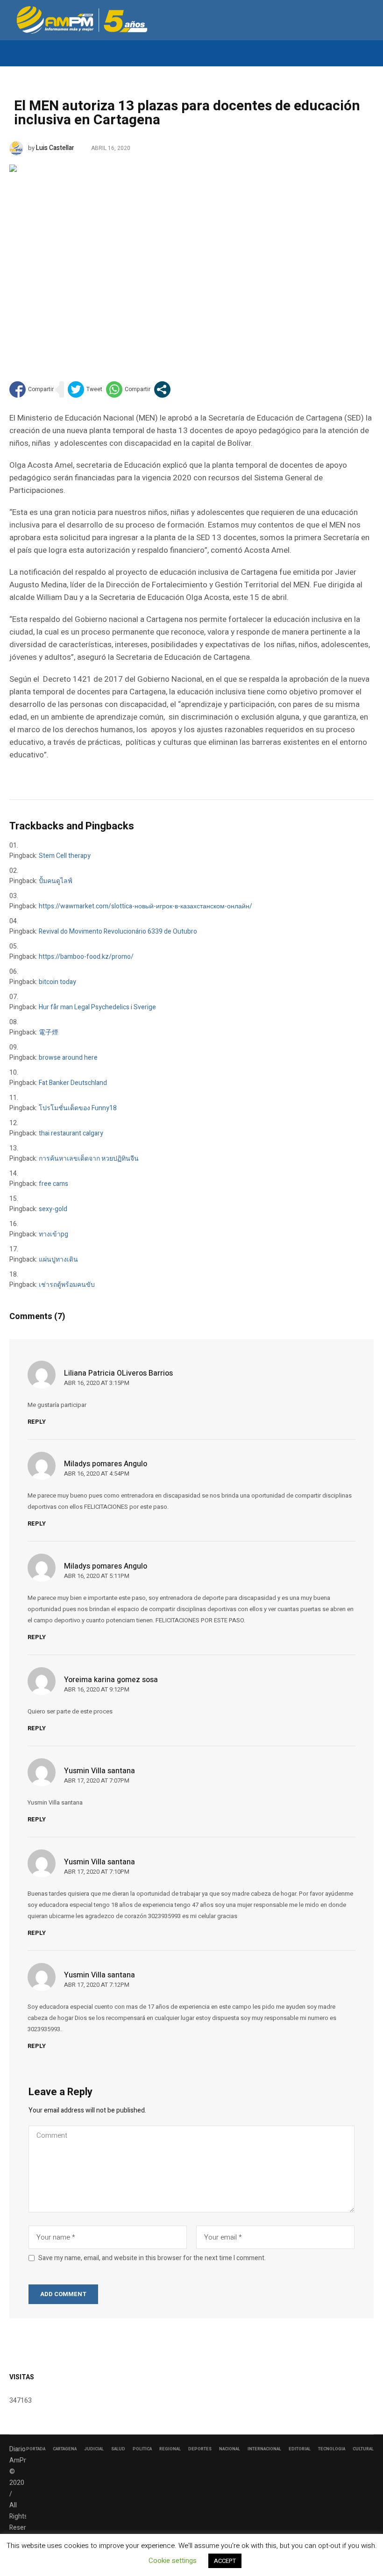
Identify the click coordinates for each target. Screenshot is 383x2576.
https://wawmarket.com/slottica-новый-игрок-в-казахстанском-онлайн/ (145, 906)
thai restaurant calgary (71, 1133)
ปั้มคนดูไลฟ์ (56, 881)
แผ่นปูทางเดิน (58, 1259)
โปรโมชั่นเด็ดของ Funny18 (78, 1108)
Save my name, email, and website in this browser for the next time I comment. (152, 2258)
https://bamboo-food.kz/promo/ (86, 957)
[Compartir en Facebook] (32, 389)
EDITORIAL (300, 2449)
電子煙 (49, 1032)
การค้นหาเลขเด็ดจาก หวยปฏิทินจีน (89, 1159)
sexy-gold (53, 1209)
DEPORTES (200, 2449)
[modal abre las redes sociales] (162, 389)
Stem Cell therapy (65, 856)
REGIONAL (170, 2449)
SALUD (118, 2449)
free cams (53, 1184)
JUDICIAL (94, 2449)
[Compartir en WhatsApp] (128, 389)
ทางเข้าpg (53, 1234)
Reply (37, 1422)
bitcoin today (57, 982)
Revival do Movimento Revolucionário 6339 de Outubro (118, 931)
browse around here (68, 1058)
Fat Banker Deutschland (73, 1083)
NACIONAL (230, 2449)
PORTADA (36, 2449)
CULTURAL (363, 2449)
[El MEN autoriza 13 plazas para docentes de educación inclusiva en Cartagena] (191, 258)
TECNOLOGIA (332, 2449)
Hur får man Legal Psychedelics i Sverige (97, 1007)
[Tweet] (85, 389)
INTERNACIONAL (264, 2449)
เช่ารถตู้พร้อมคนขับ (67, 1285)
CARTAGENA (65, 2449)
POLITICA (142, 2449)
